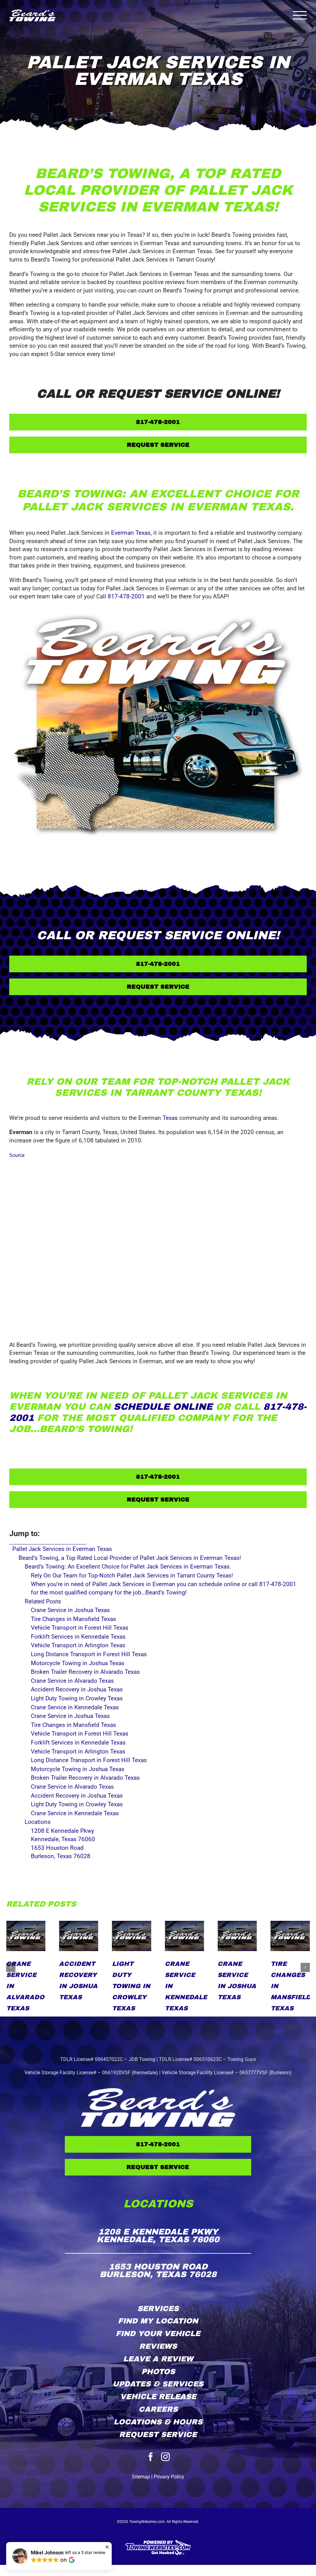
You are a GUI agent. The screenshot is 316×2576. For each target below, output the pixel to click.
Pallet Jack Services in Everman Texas (62, 1549)
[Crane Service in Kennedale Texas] (79, 1936)
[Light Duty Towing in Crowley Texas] (26, 1936)
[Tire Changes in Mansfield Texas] (184, 1936)
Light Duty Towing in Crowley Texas (25, 1986)
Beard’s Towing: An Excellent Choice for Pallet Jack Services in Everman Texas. (128, 1567)
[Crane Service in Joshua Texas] (132, 1936)
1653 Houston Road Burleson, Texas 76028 (61, 1852)
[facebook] (151, 2457)
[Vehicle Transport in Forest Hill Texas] (237, 1936)
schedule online (163, 1407)
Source (17, 1155)
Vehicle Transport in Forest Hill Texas (239, 1986)
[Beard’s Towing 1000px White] (158, 2091)
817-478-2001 (126, 596)
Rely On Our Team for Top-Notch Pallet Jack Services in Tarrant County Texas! (132, 1575)
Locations (38, 1822)
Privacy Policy (169, 2477)
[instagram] (165, 2457)
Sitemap (141, 2477)
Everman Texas (131, 533)
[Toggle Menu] (300, 15)
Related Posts (43, 1601)
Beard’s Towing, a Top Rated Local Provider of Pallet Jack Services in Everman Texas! (130, 1558)
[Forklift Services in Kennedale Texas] (290, 1936)
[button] (11, 1967)
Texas (170, 1118)
